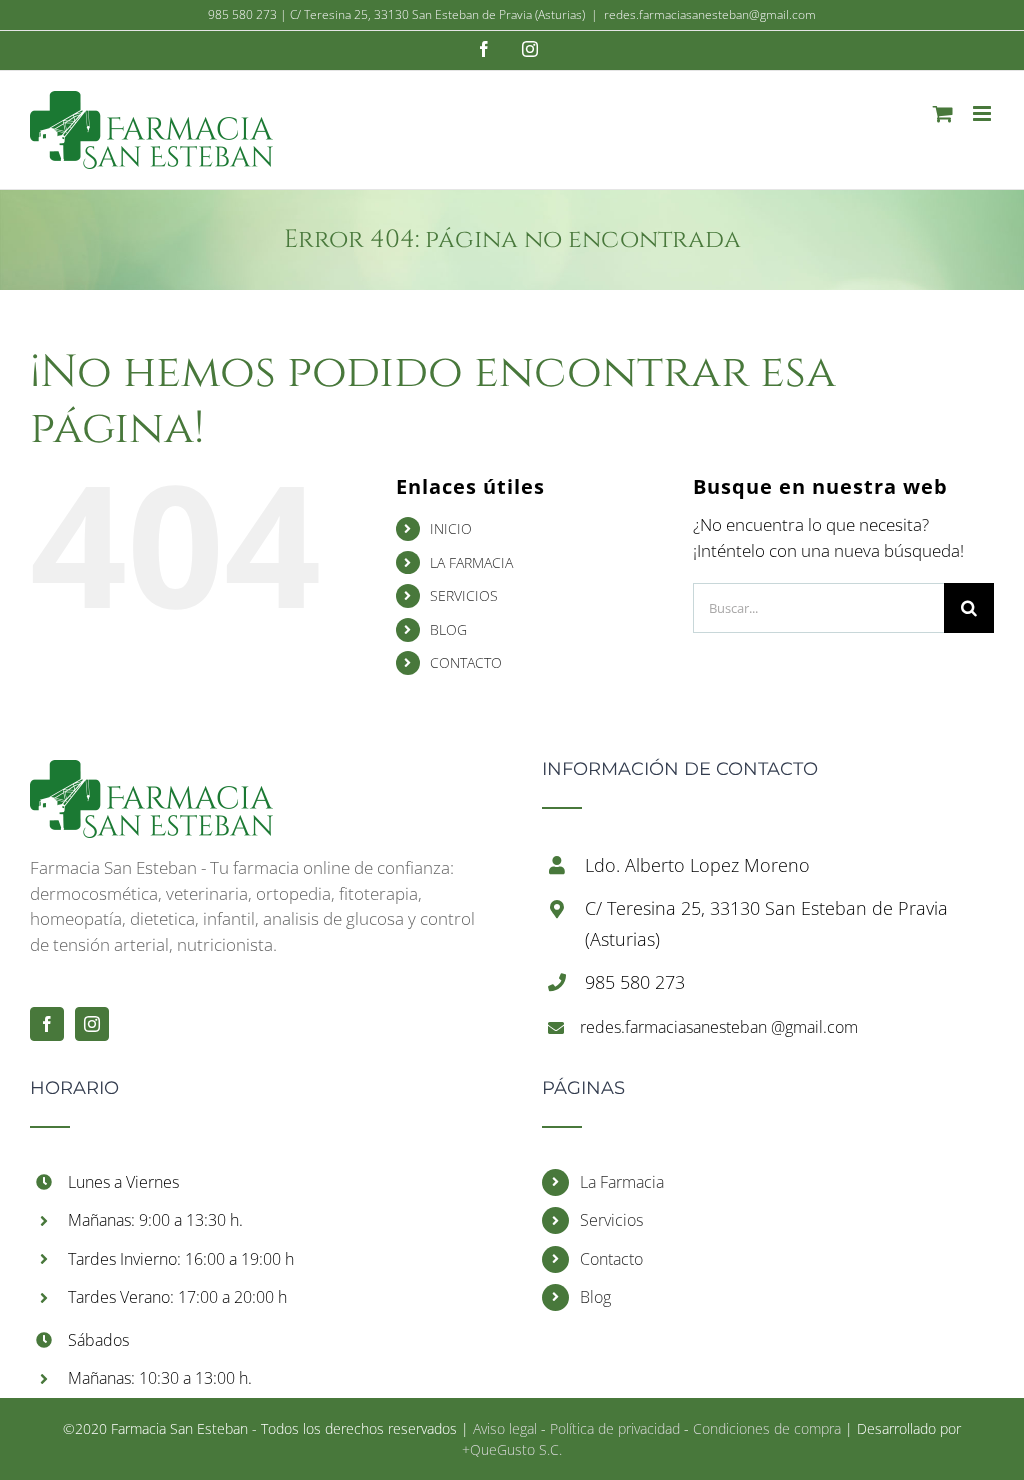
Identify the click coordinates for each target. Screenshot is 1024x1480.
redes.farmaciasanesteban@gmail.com (710, 14)
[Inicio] (151, 772)
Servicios (611, 1220)
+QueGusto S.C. (512, 1449)
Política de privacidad (615, 1428)
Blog (595, 1297)
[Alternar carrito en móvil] (943, 113)
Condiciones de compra (767, 1428)
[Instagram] (92, 1024)
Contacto (611, 1259)
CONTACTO (466, 662)
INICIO (451, 528)
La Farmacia (622, 1182)
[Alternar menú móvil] (983, 113)
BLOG (448, 629)
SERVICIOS (464, 595)
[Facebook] (47, 1024)
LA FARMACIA (471, 562)
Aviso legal (505, 1428)
